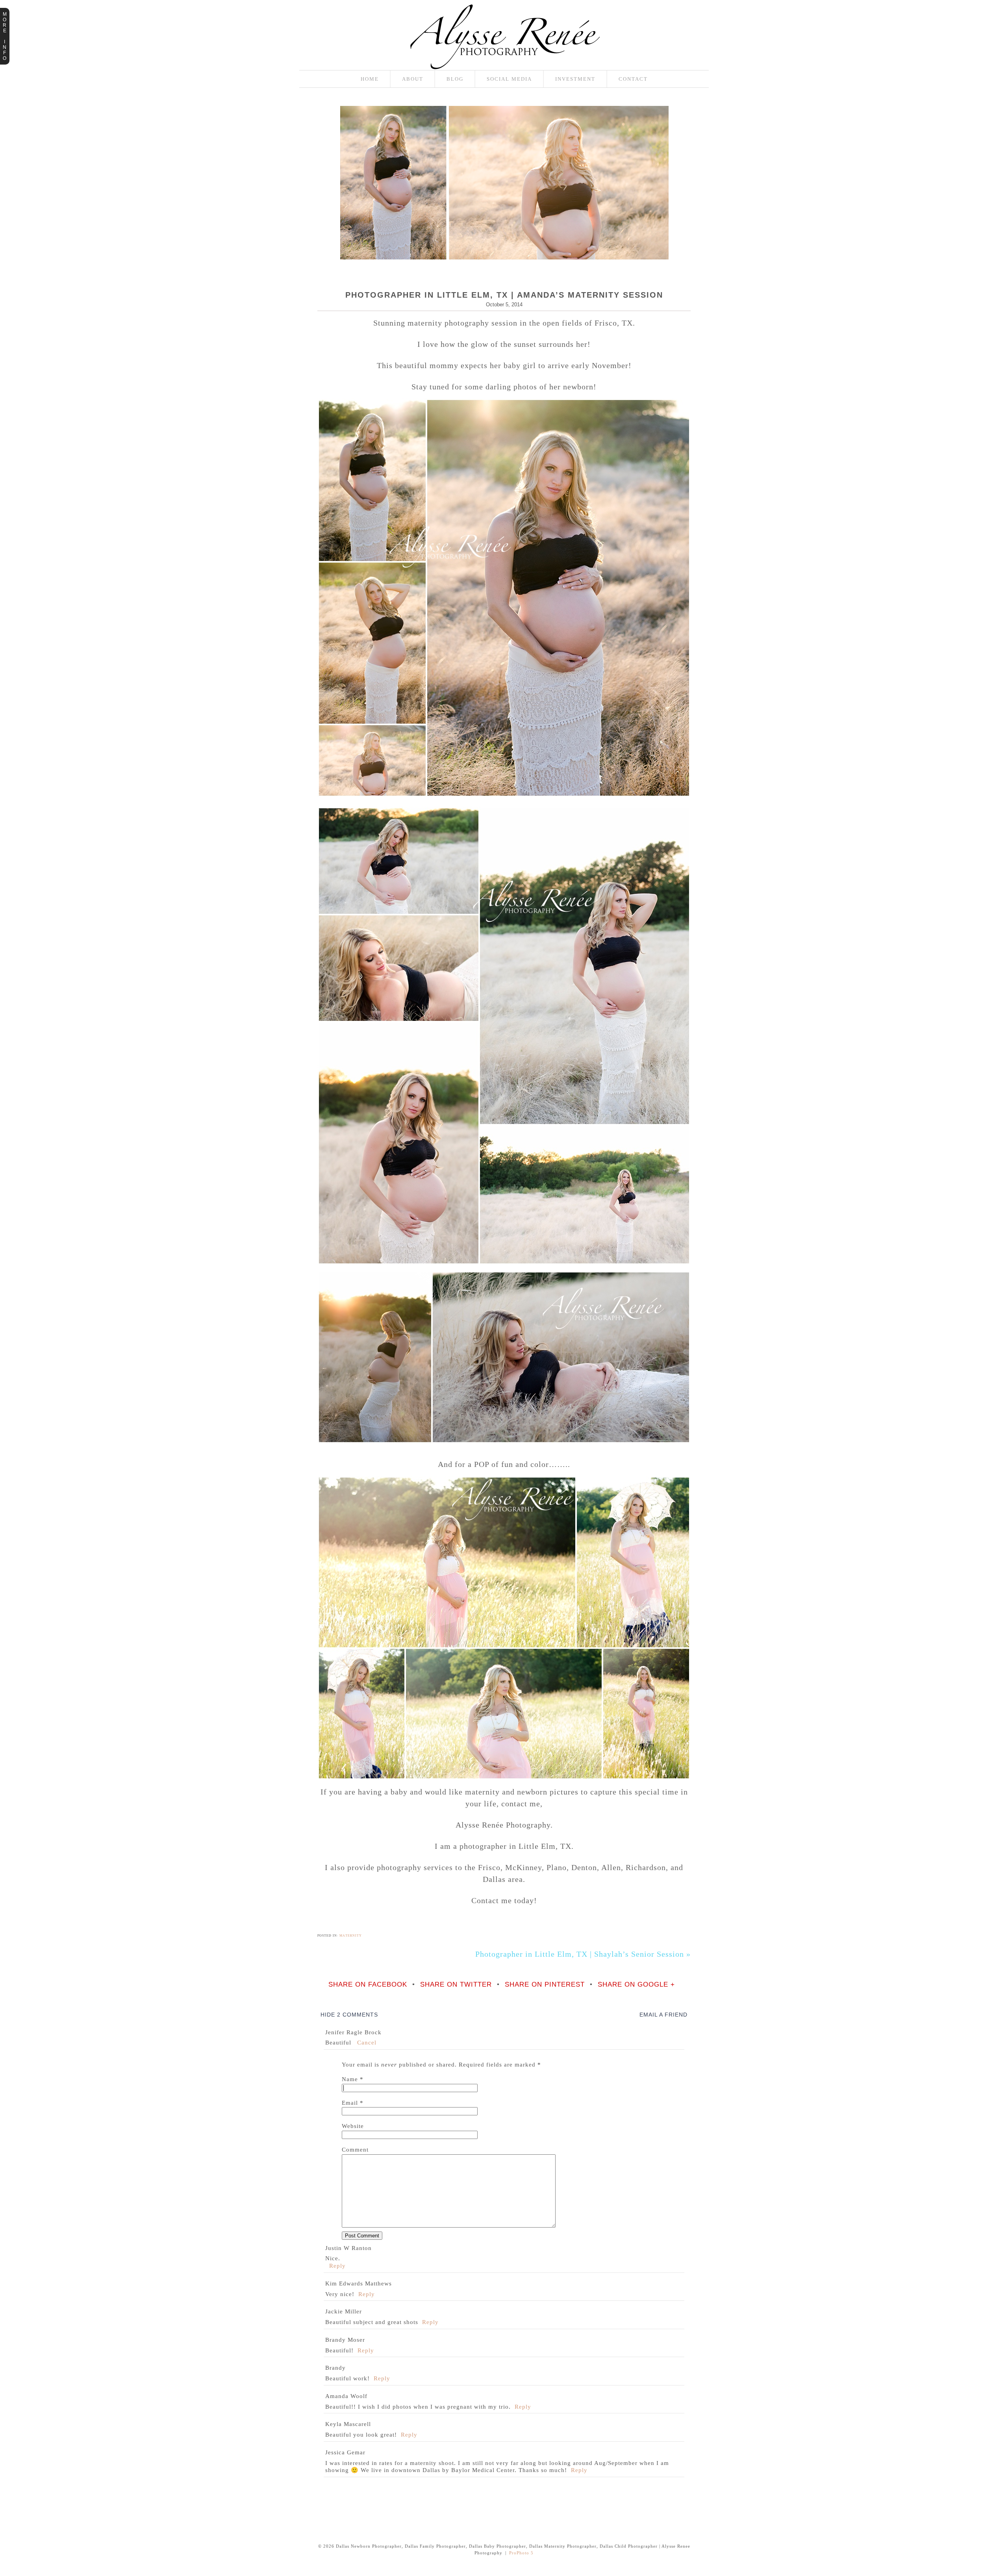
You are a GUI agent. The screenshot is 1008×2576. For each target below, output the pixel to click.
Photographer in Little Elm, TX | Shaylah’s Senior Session (583, 1954)
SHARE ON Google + (636, 1985)
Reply (337, 2266)
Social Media (509, 79)
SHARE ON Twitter (456, 1985)
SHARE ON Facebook (368, 1985)
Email (350, 2103)
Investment (575, 79)
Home (370, 79)
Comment (355, 2150)
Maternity (351, 1935)
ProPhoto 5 (521, 2553)
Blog (455, 79)
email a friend (663, 2015)
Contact (633, 79)
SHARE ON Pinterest (545, 1985)
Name (350, 2079)
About (413, 79)
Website (353, 2126)
